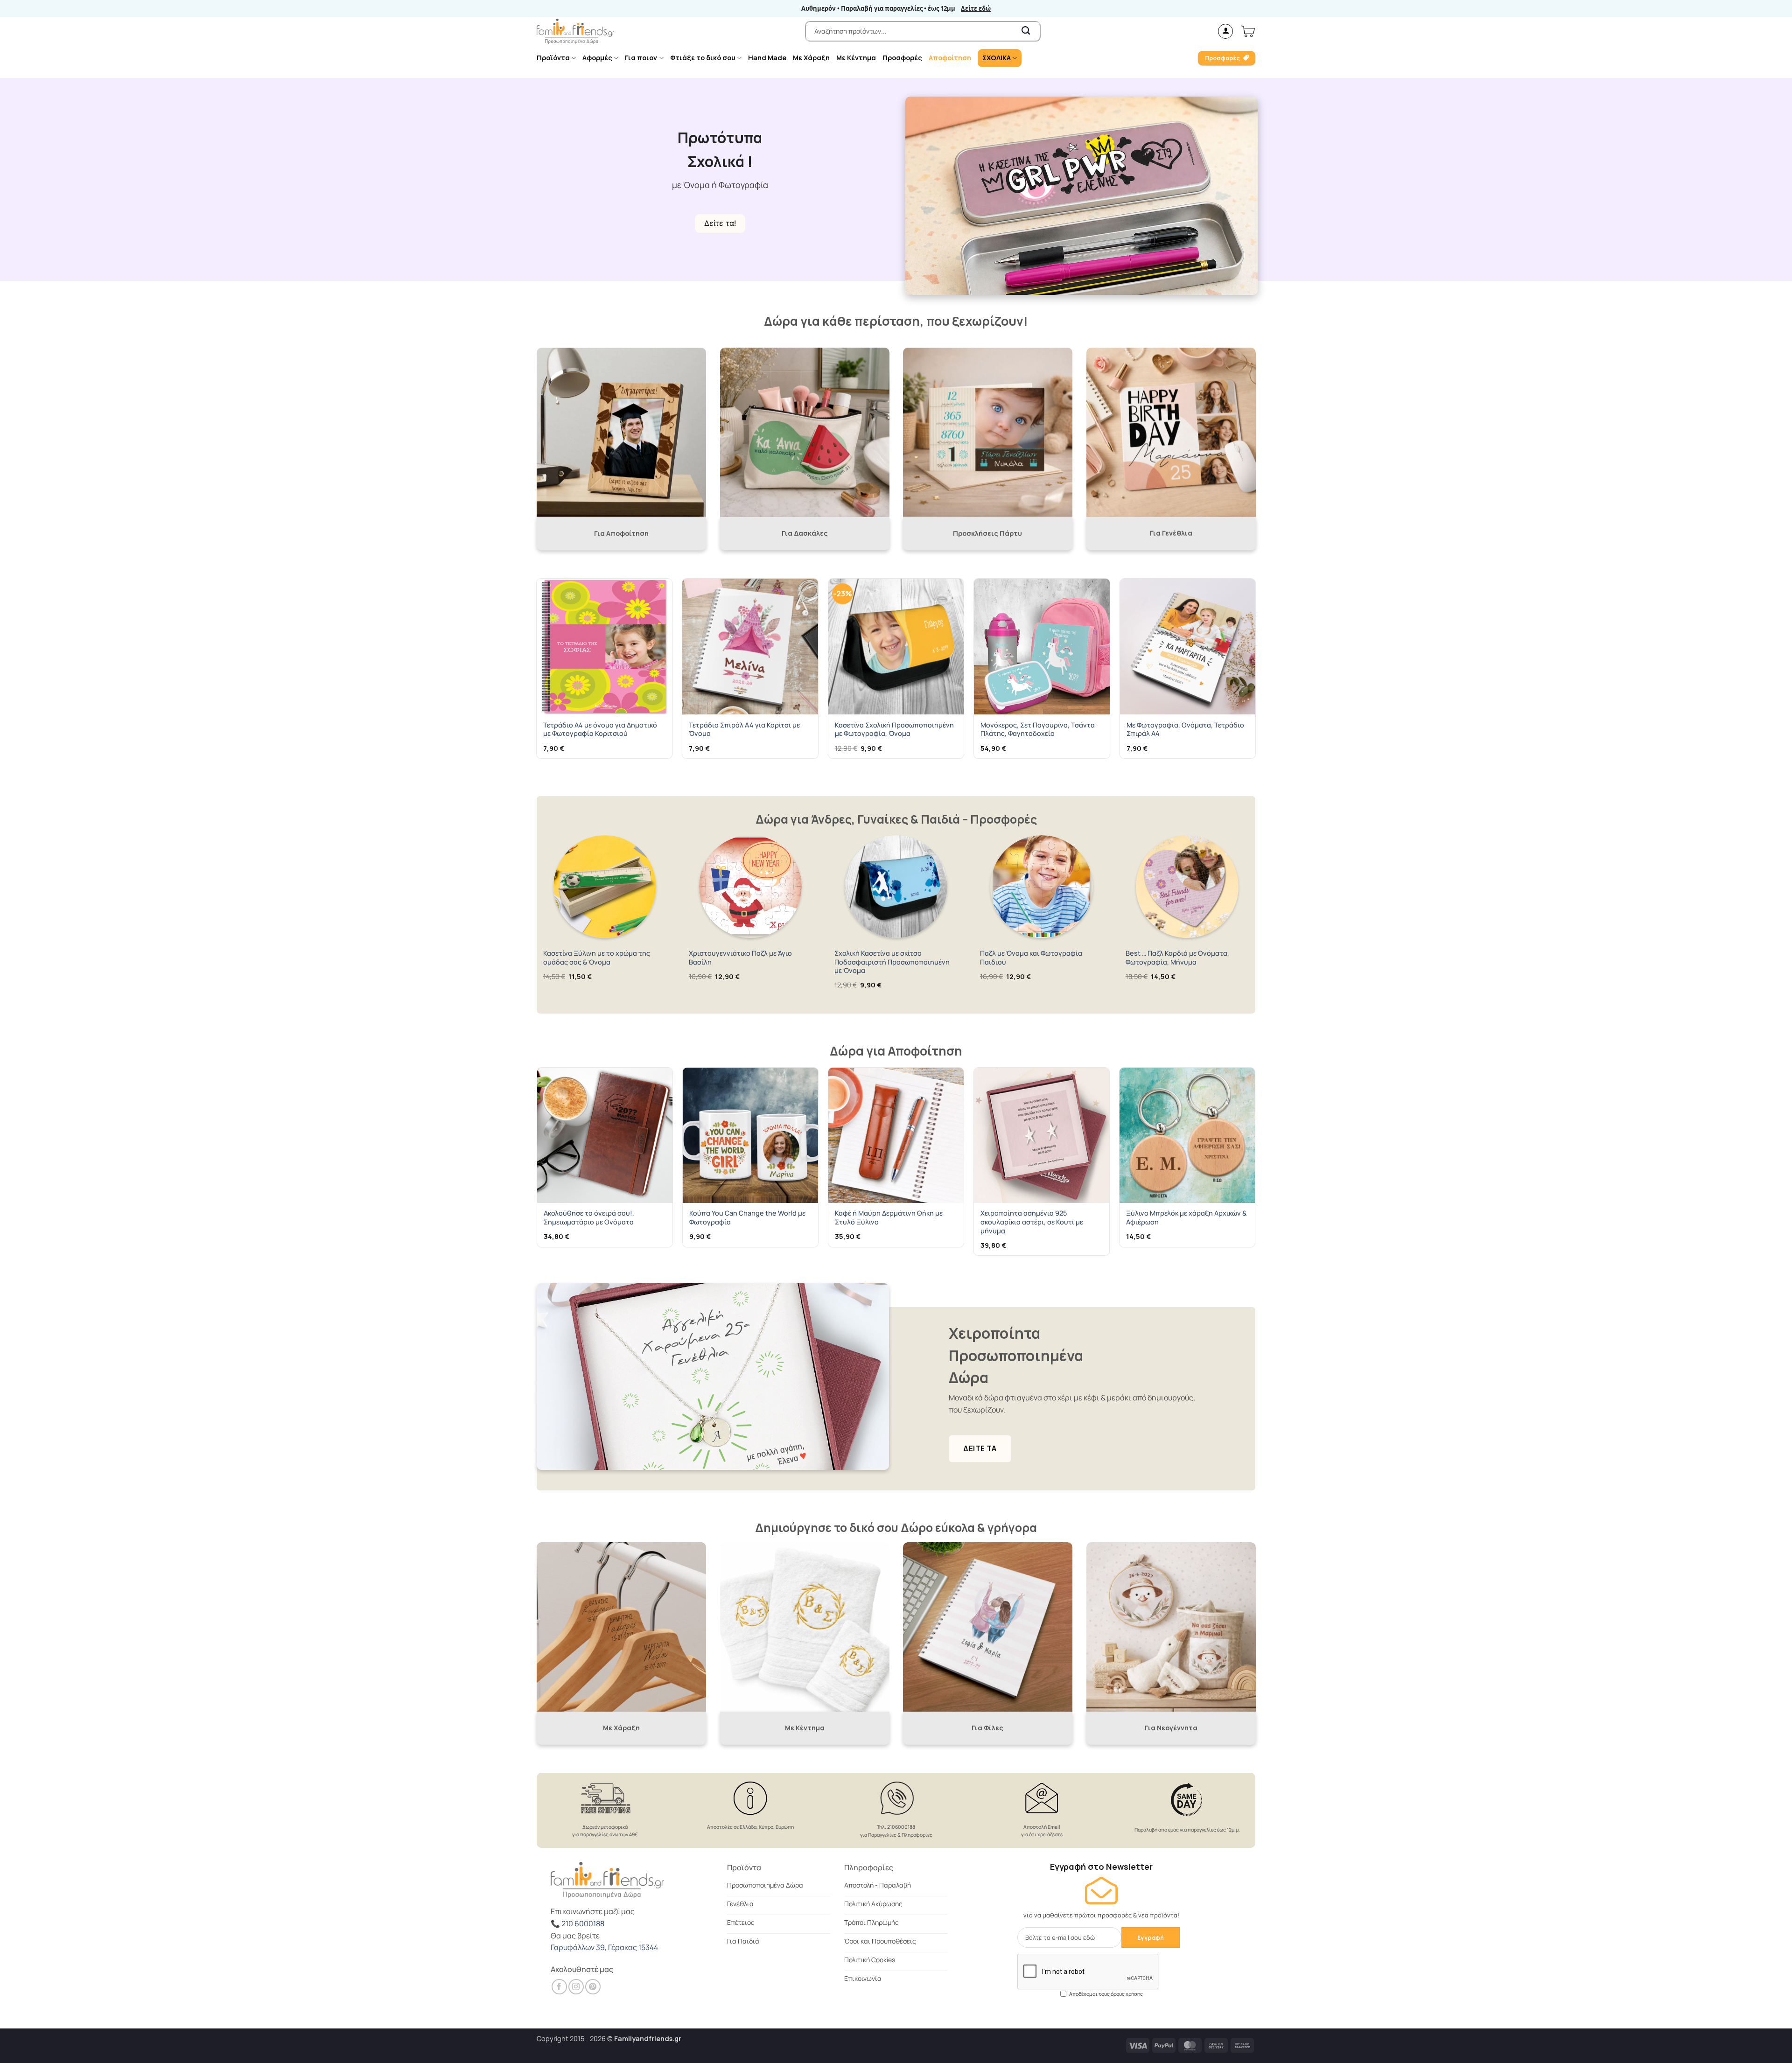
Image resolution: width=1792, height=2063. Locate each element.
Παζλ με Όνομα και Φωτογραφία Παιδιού (1031, 958)
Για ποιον (641, 58)
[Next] (1255, 672)
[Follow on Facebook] (559, 1987)
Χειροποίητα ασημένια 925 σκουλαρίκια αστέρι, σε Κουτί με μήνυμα (1032, 1222)
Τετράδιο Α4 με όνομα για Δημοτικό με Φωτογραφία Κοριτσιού (600, 730)
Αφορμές (597, 58)
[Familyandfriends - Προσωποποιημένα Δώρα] (575, 31)
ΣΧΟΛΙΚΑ (997, 58)
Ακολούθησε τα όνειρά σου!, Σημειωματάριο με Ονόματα (589, 1218)
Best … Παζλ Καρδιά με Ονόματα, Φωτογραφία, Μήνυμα (1177, 958)
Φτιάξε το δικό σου (703, 58)
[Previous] (537, 672)
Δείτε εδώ (976, 9)
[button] (1225, 31)
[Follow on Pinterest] (593, 1987)
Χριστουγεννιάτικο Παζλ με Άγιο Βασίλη (740, 958)
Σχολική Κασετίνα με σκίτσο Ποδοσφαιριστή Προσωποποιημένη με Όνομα (892, 962)
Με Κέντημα (856, 58)
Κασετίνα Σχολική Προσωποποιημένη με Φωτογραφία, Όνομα (894, 730)
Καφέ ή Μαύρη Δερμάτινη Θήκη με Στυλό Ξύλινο (889, 1218)
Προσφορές (902, 58)
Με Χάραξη (811, 58)
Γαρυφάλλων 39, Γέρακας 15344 (604, 1947)
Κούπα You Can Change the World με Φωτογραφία (747, 1218)
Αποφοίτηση (950, 58)
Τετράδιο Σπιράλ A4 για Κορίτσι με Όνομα (744, 730)
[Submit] (1026, 31)
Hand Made (767, 58)
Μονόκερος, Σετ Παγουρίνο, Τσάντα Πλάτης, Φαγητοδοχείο (1038, 730)
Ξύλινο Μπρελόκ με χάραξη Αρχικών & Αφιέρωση (1186, 1218)
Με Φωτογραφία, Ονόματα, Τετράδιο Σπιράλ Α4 (1185, 730)
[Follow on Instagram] (576, 1987)
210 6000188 (583, 1923)
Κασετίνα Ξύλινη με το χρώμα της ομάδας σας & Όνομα (597, 958)
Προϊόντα (553, 58)
